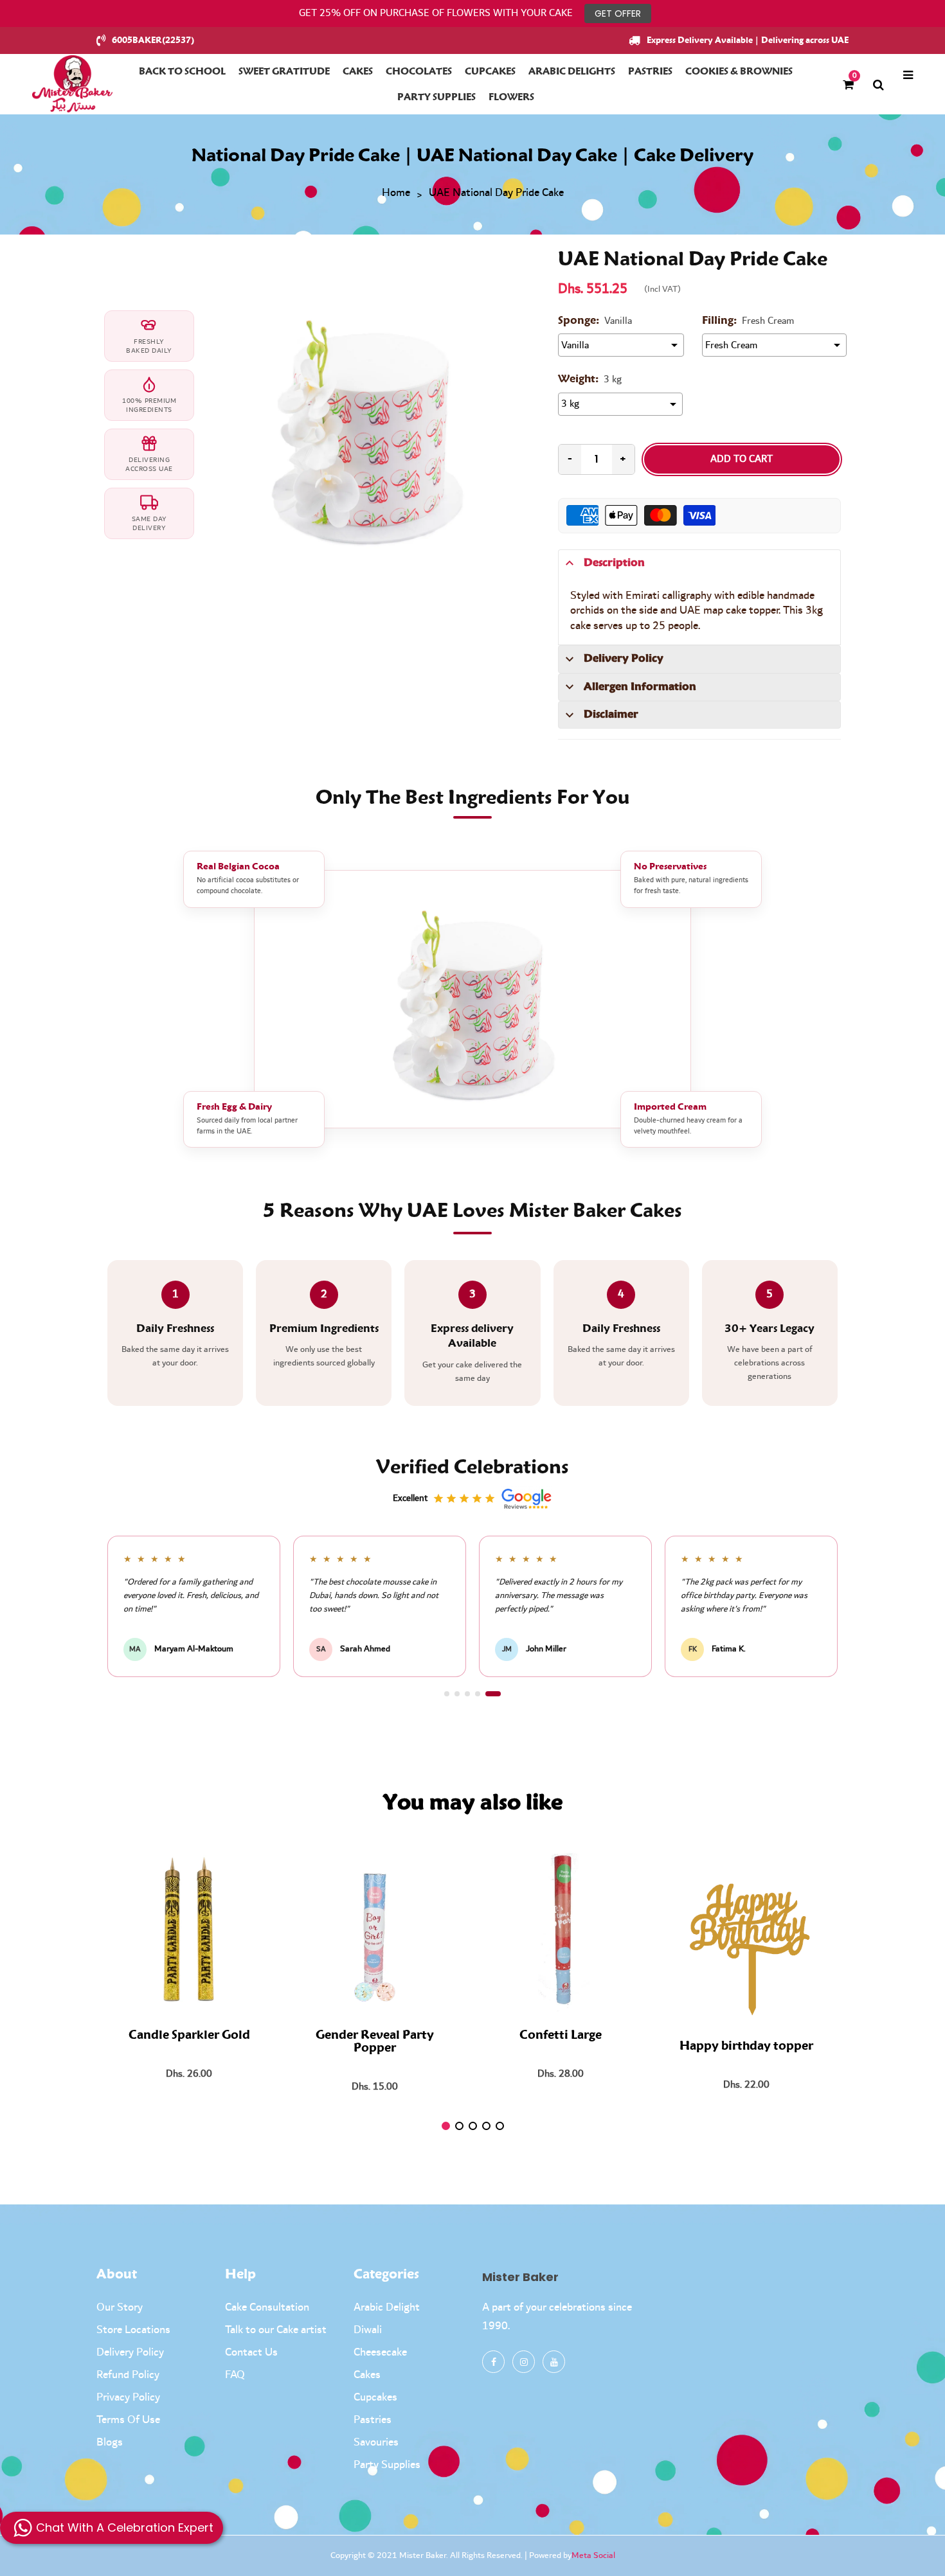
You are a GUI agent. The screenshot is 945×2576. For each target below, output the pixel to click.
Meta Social (593, 2555)
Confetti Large (561, 2036)
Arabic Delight (387, 2307)
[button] (452, 1694)
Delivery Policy (130, 2352)
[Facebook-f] (493, 2362)
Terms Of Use (128, 2420)
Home (396, 193)
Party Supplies (387, 2465)
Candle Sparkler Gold (189, 2036)
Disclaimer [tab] (611, 715)
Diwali (368, 2330)
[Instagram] (524, 2362)
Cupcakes (375, 2397)
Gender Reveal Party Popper (375, 2042)
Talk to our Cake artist (276, 2330)
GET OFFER (618, 13)
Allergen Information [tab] (640, 687)
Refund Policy (128, 2375)
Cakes (367, 2375)
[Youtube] (554, 2362)
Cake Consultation (267, 2307)
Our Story (120, 2307)
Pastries (373, 2420)
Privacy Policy (128, 2397)
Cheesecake (380, 2352)
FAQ (235, 2375)
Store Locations (133, 2330)
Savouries (376, 2442)
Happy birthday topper (746, 2047)
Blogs (110, 2442)
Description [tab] (614, 563)
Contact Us (251, 2352)
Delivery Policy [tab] (624, 659)
